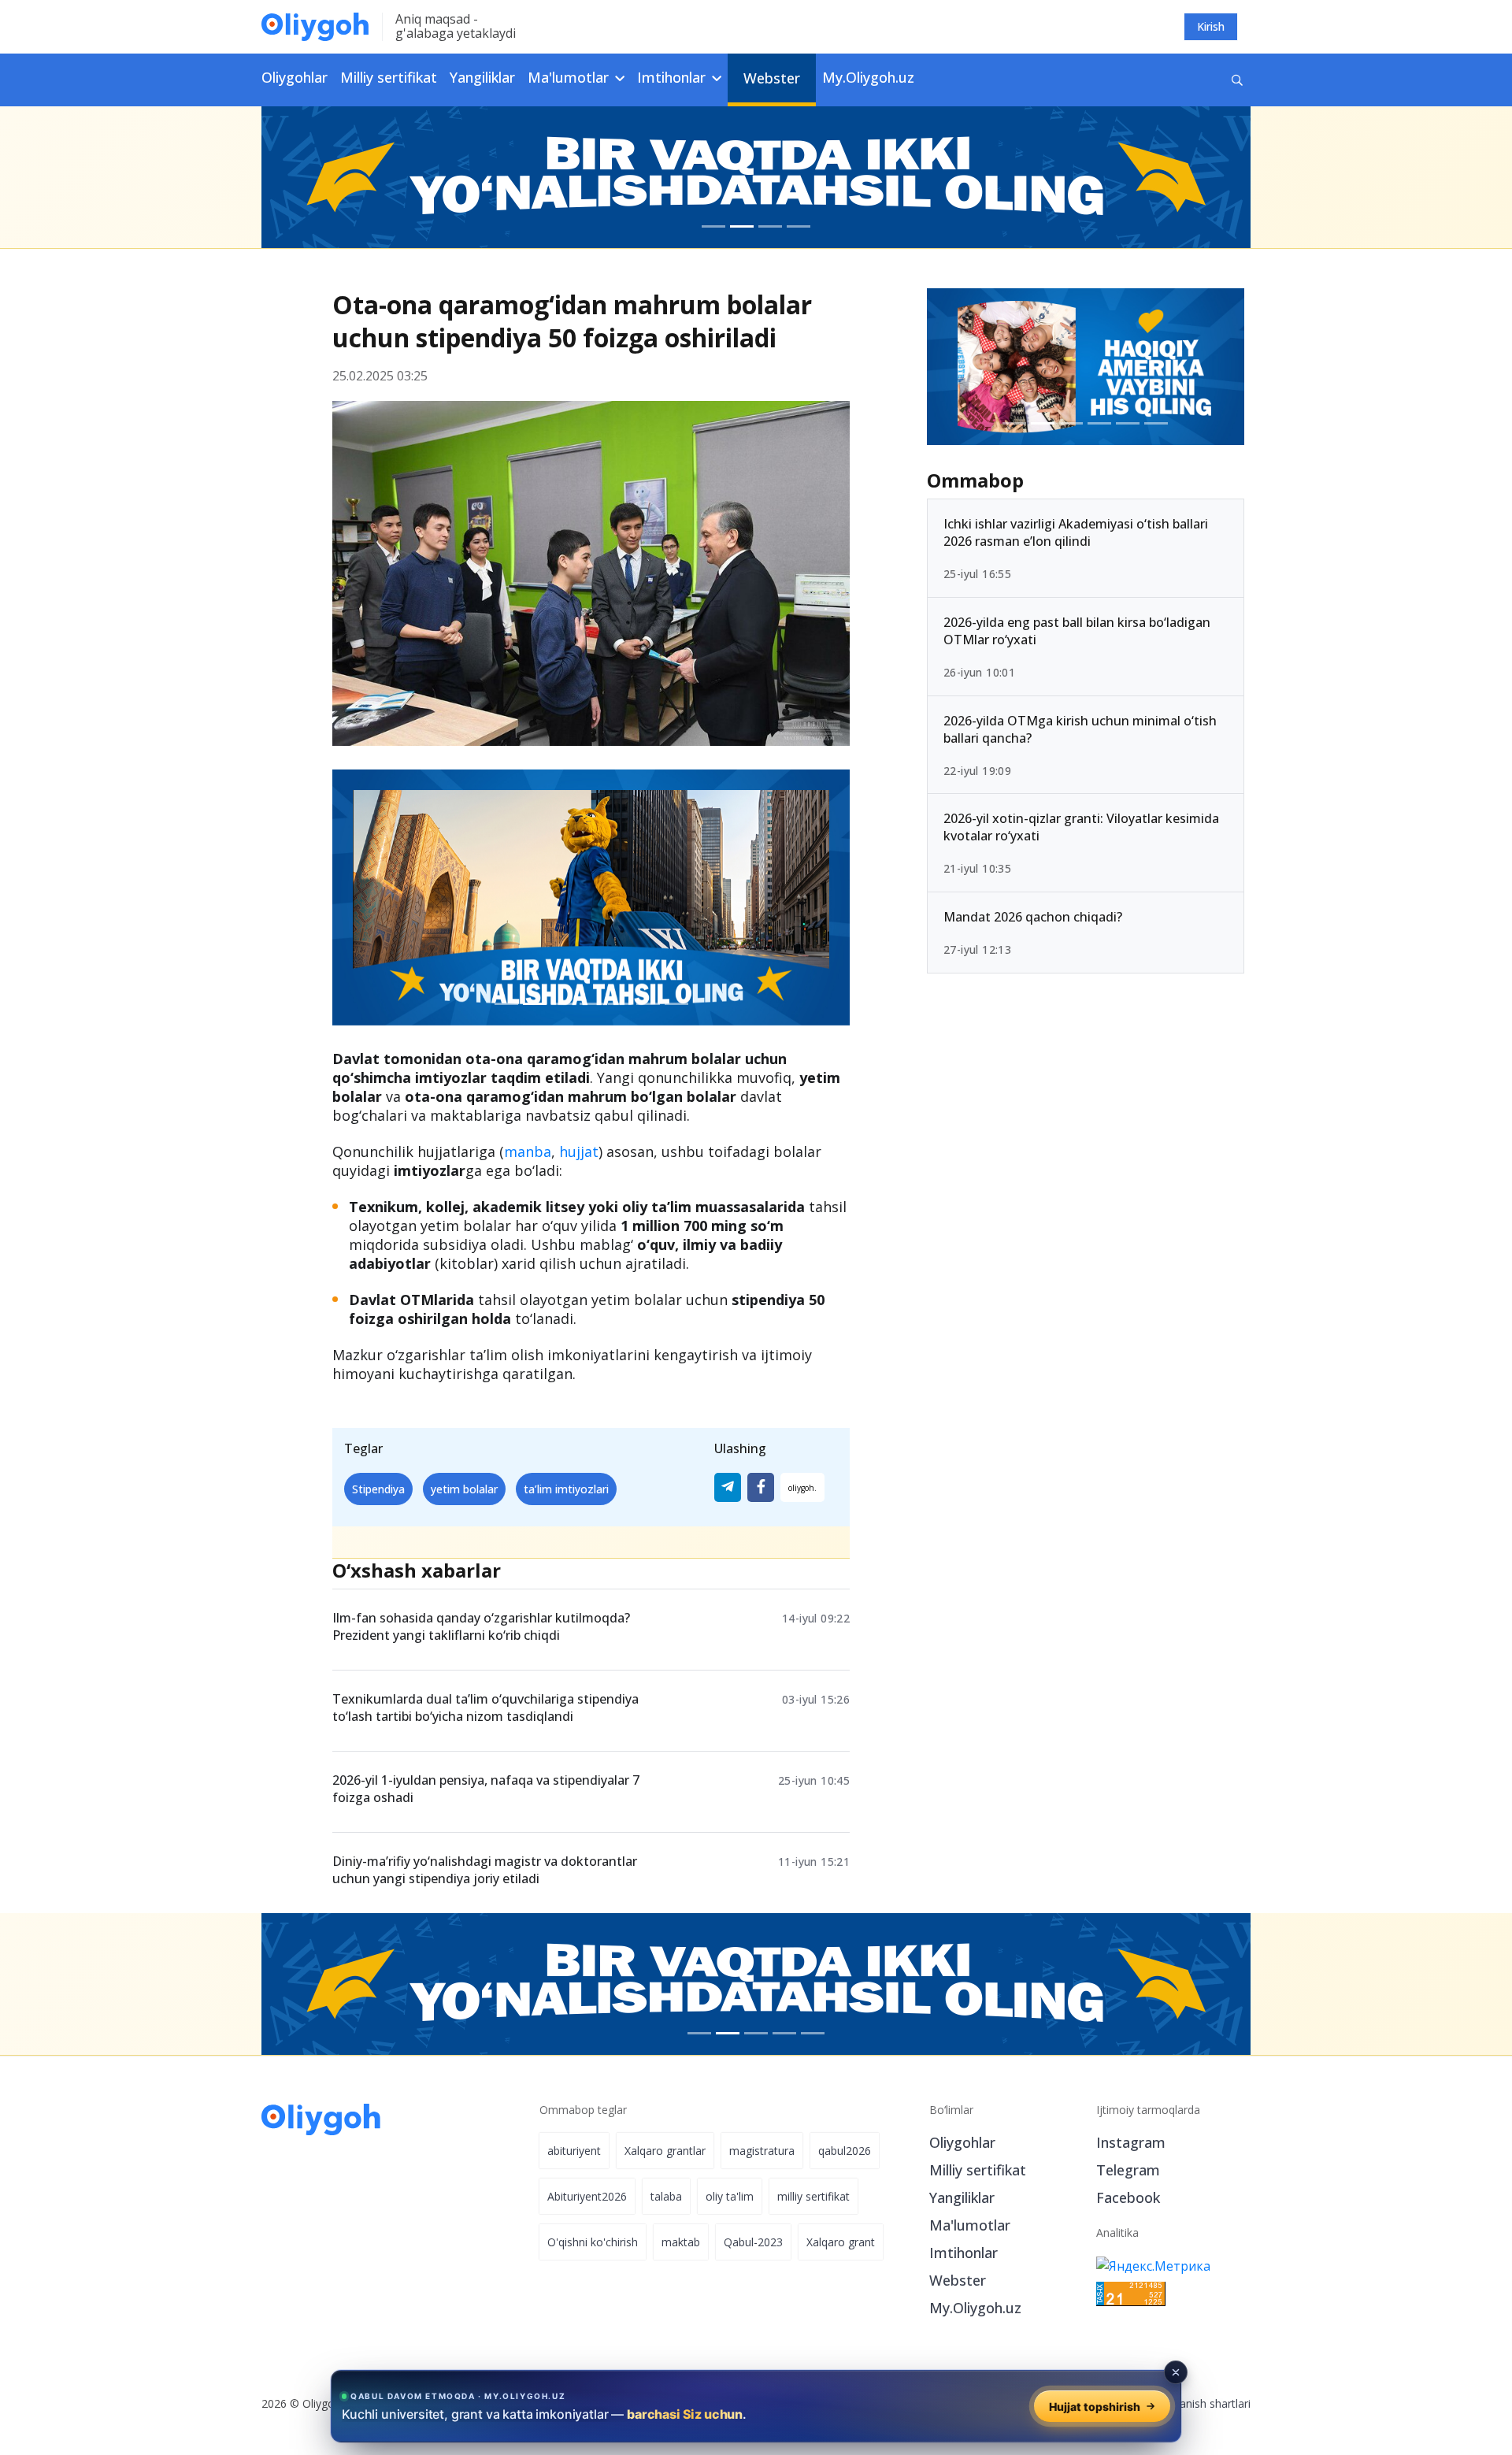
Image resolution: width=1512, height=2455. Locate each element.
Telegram (1128, 2170)
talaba (666, 2196)
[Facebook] (761, 1487)
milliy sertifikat (813, 2196)
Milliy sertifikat (389, 77)
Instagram (1131, 2142)
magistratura (762, 2151)
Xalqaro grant (841, 2242)
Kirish (1211, 26)
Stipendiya (378, 1489)
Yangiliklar (482, 77)
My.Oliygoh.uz (868, 77)
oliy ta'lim (730, 2196)
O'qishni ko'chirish (593, 2242)
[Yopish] (1176, 2372)
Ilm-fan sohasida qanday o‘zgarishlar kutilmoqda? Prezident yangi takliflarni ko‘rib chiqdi (481, 1626)
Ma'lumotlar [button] (570, 77)
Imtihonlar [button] (673, 77)
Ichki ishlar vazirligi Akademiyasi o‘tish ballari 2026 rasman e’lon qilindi (1076, 532)
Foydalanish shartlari (1198, 2403)
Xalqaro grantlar (665, 2151)
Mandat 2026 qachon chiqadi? (1033, 917)
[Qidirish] (1237, 80)
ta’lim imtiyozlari (566, 1489)
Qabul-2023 (753, 2242)
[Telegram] (728, 1487)
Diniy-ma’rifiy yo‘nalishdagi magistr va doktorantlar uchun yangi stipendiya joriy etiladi (485, 1870)
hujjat (579, 1151)
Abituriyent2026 (587, 2196)
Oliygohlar (295, 77)
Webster (772, 78)
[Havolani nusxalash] (802, 1487)
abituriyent (574, 2151)
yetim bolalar (464, 1489)
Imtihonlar (964, 2253)
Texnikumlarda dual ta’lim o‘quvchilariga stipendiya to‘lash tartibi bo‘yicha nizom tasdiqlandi (485, 1708)
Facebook (1128, 2197)
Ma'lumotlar (970, 2225)
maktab (681, 2242)
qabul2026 (845, 2151)
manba (528, 1151)
